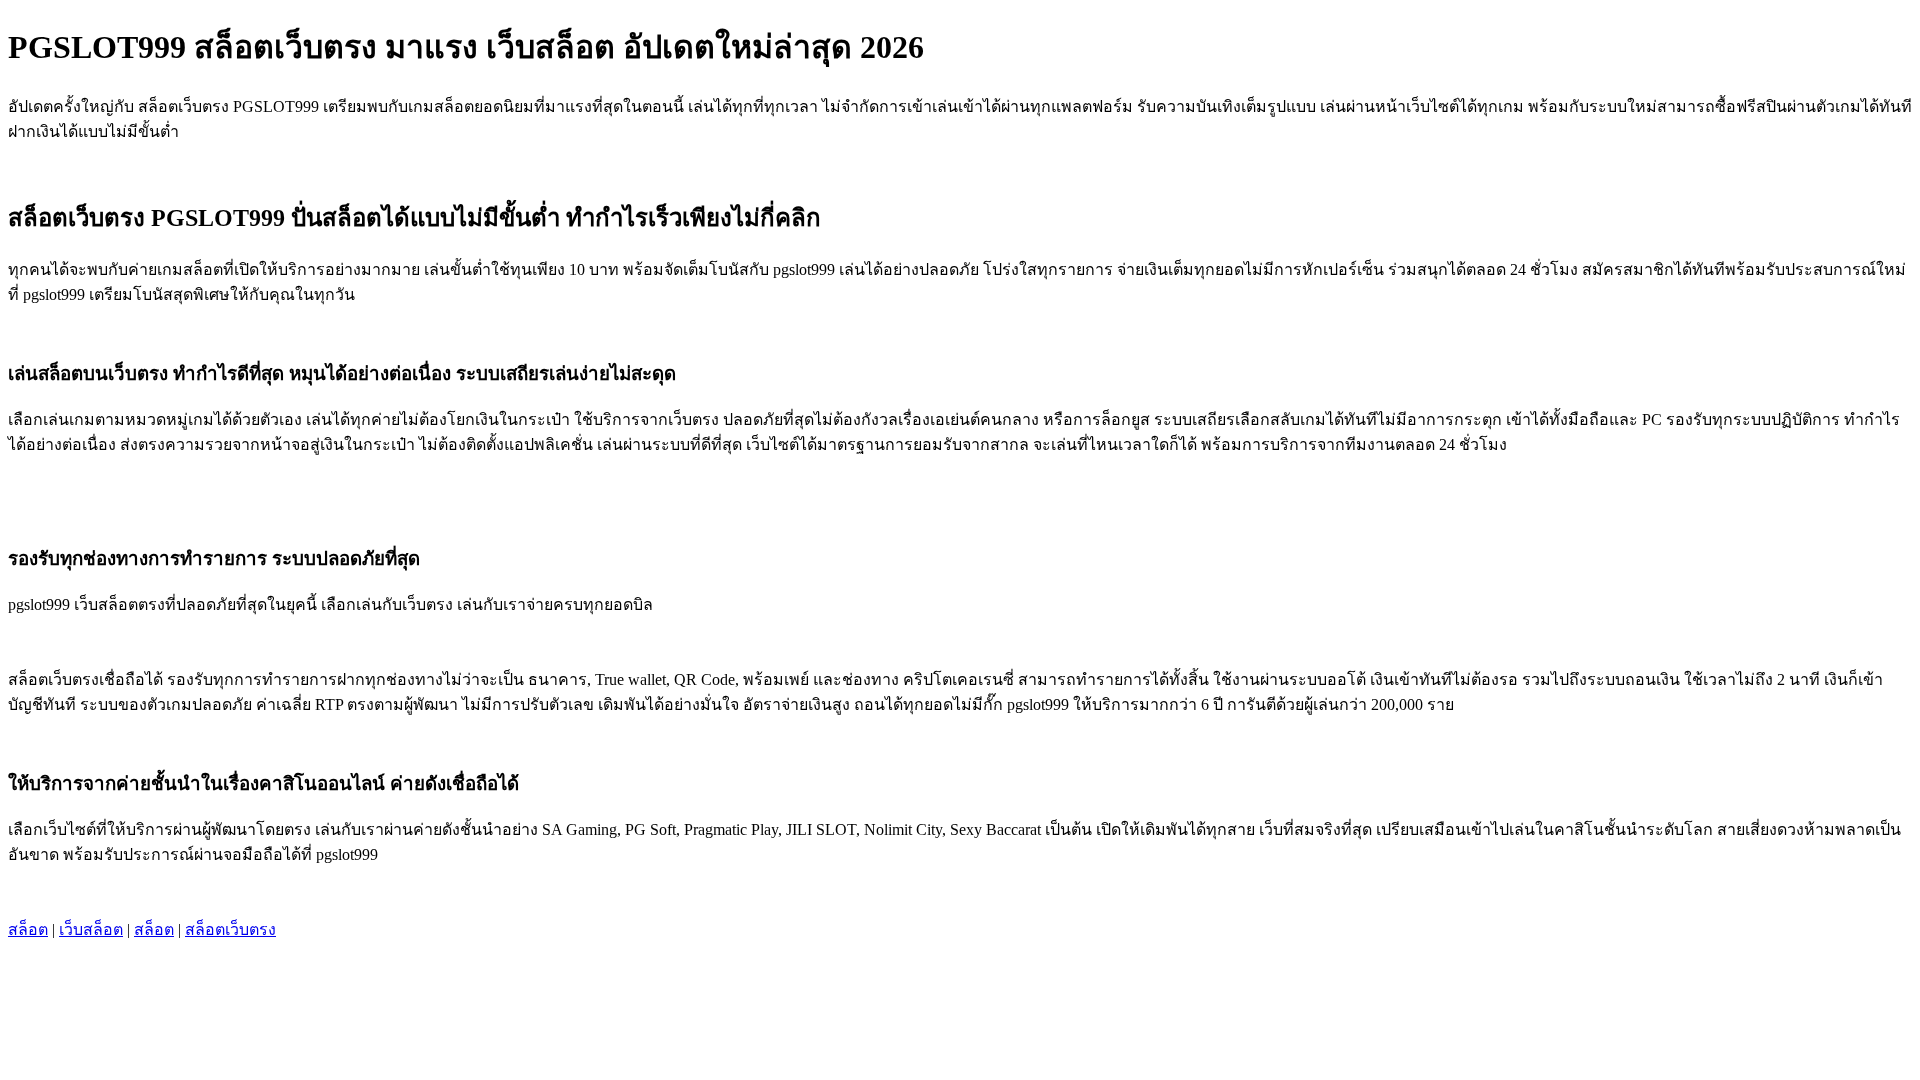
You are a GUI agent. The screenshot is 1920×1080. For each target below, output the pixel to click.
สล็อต (28, 929)
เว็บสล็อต (91, 929)
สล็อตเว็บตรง (230, 929)
